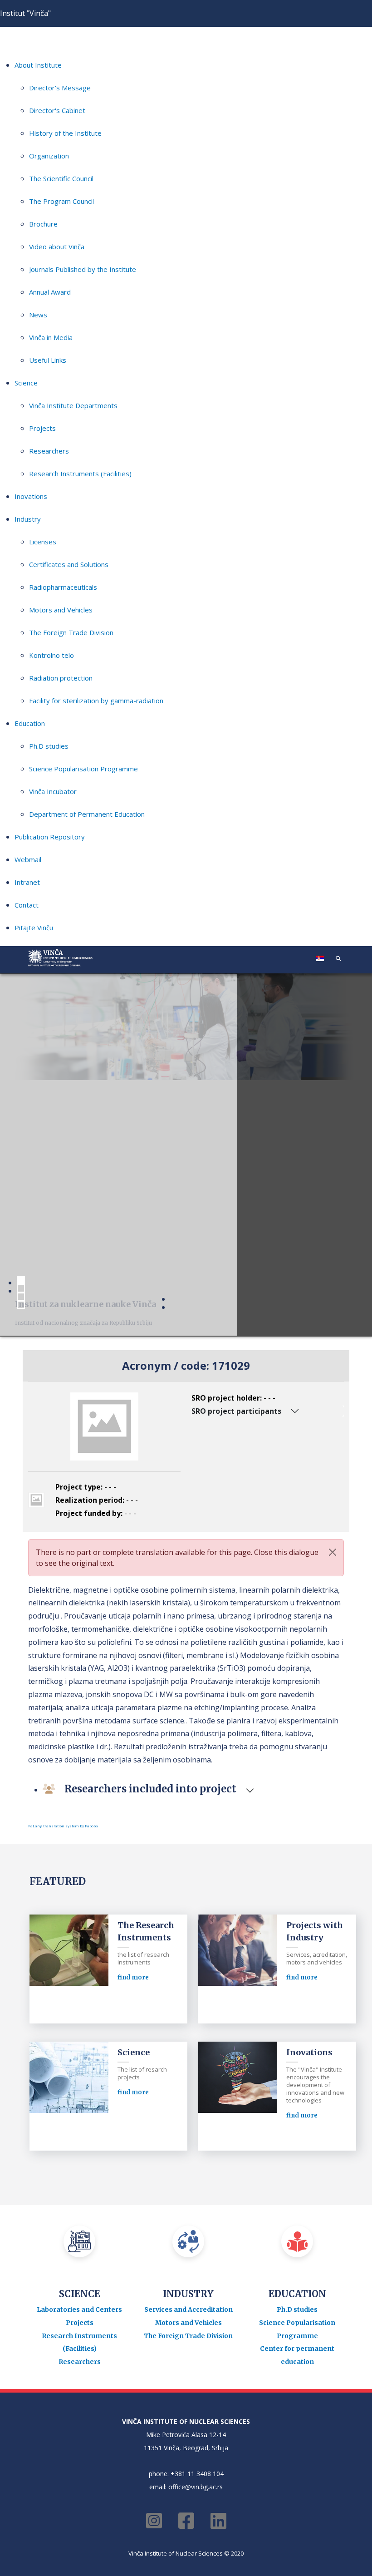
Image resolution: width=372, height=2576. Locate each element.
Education (30, 723)
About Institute (38, 65)
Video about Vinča (57, 247)
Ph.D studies (49, 746)
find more (133, 1977)
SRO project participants (236, 1411)
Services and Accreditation (188, 2310)
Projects (42, 428)
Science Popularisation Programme (83, 769)
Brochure (43, 224)
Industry (28, 519)
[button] (338, 958)
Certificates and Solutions (69, 564)
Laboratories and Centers (79, 2310)
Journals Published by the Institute (83, 269)
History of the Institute (65, 133)
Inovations (31, 496)
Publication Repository (50, 837)
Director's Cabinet (57, 110)
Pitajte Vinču (34, 928)
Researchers (49, 451)
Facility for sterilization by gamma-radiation (96, 701)
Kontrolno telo (51, 655)
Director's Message (60, 88)
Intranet (27, 882)
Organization (49, 156)
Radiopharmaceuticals (63, 587)
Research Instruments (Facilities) (80, 474)
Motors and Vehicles (61, 610)
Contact (27, 905)
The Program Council (61, 201)
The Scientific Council (61, 178)
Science (26, 383)
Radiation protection (61, 678)
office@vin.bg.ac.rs (196, 2487)
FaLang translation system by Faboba (63, 1826)
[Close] (333, 1552)
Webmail (28, 859)
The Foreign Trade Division (71, 632)
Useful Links (48, 360)
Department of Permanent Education (87, 814)
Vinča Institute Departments (73, 405)
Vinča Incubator (53, 791)
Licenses (43, 542)
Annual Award (50, 292)
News (38, 315)
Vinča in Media (51, 337)
